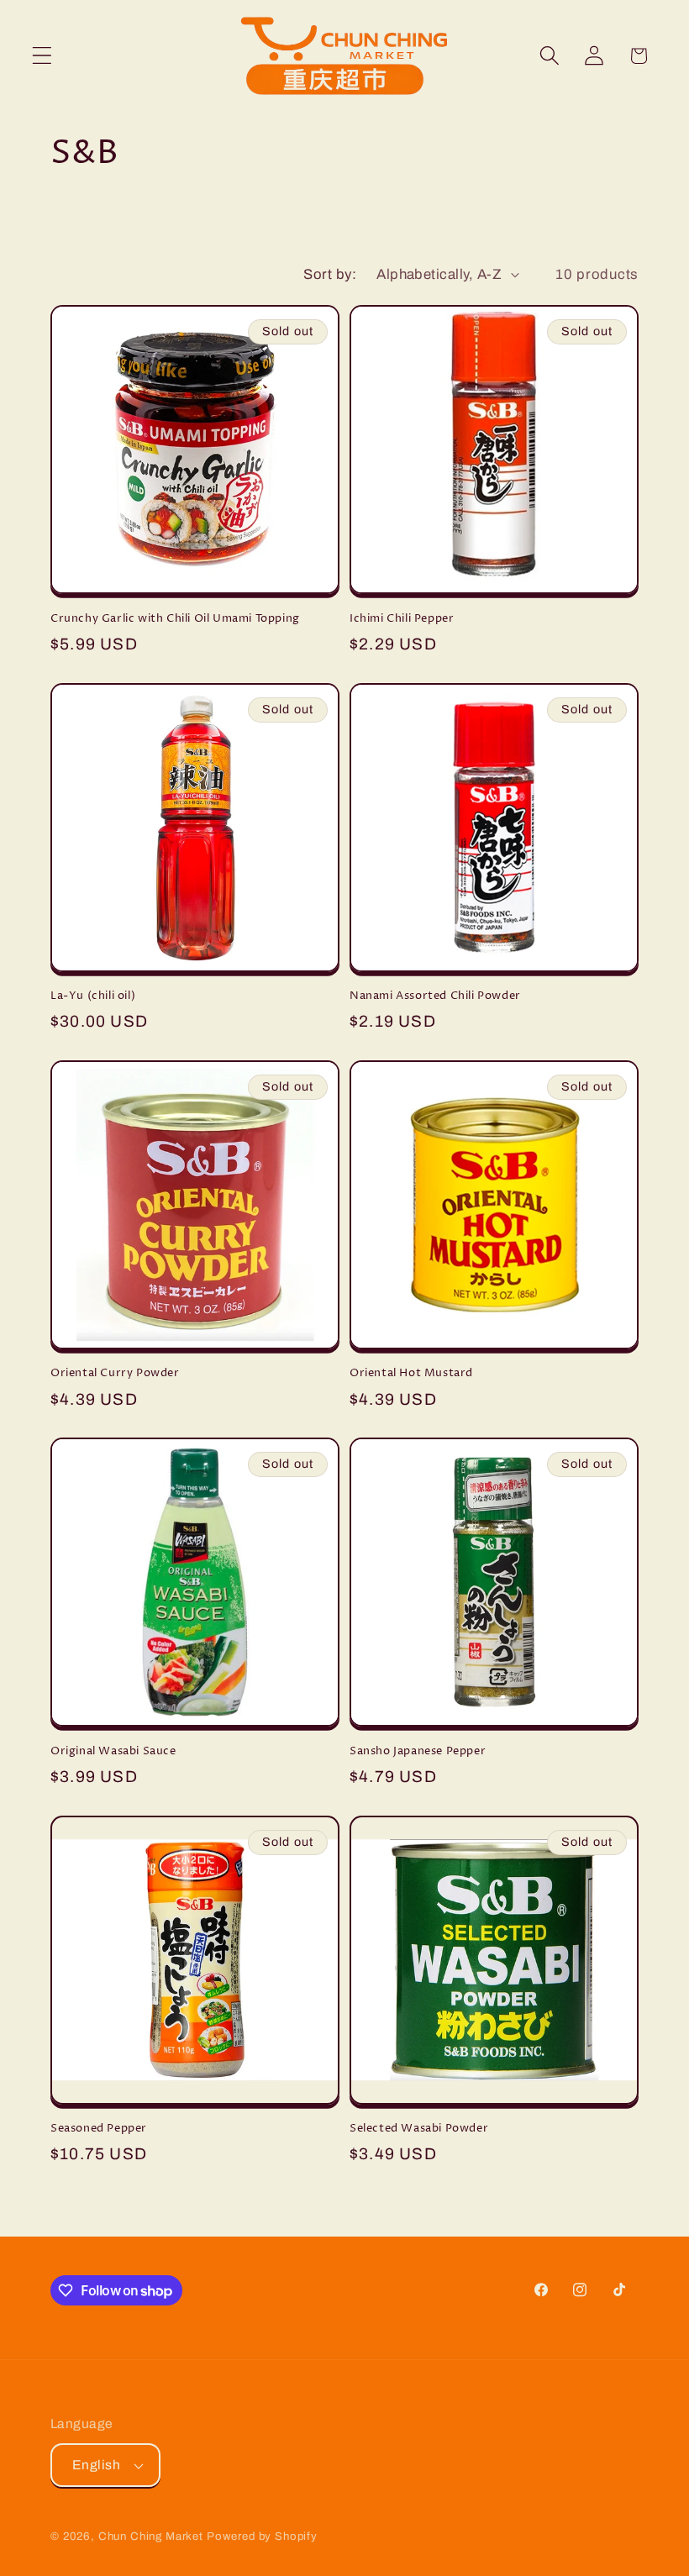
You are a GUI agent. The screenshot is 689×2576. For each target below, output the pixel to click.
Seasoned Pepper (99, 2129)
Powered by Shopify (262, 2536)
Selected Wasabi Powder (419, 2129)
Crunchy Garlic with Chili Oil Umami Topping (175, 619)
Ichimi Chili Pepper (402, 619)
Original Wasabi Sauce (113, 1751)
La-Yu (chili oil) (93, 996)
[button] (42, 56)
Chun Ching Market (153, 2536)
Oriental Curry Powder (115, 1373)
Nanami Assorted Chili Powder (435, 996)
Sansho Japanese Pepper (418, 1751)
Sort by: (330, 274)
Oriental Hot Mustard (411, 1373)
